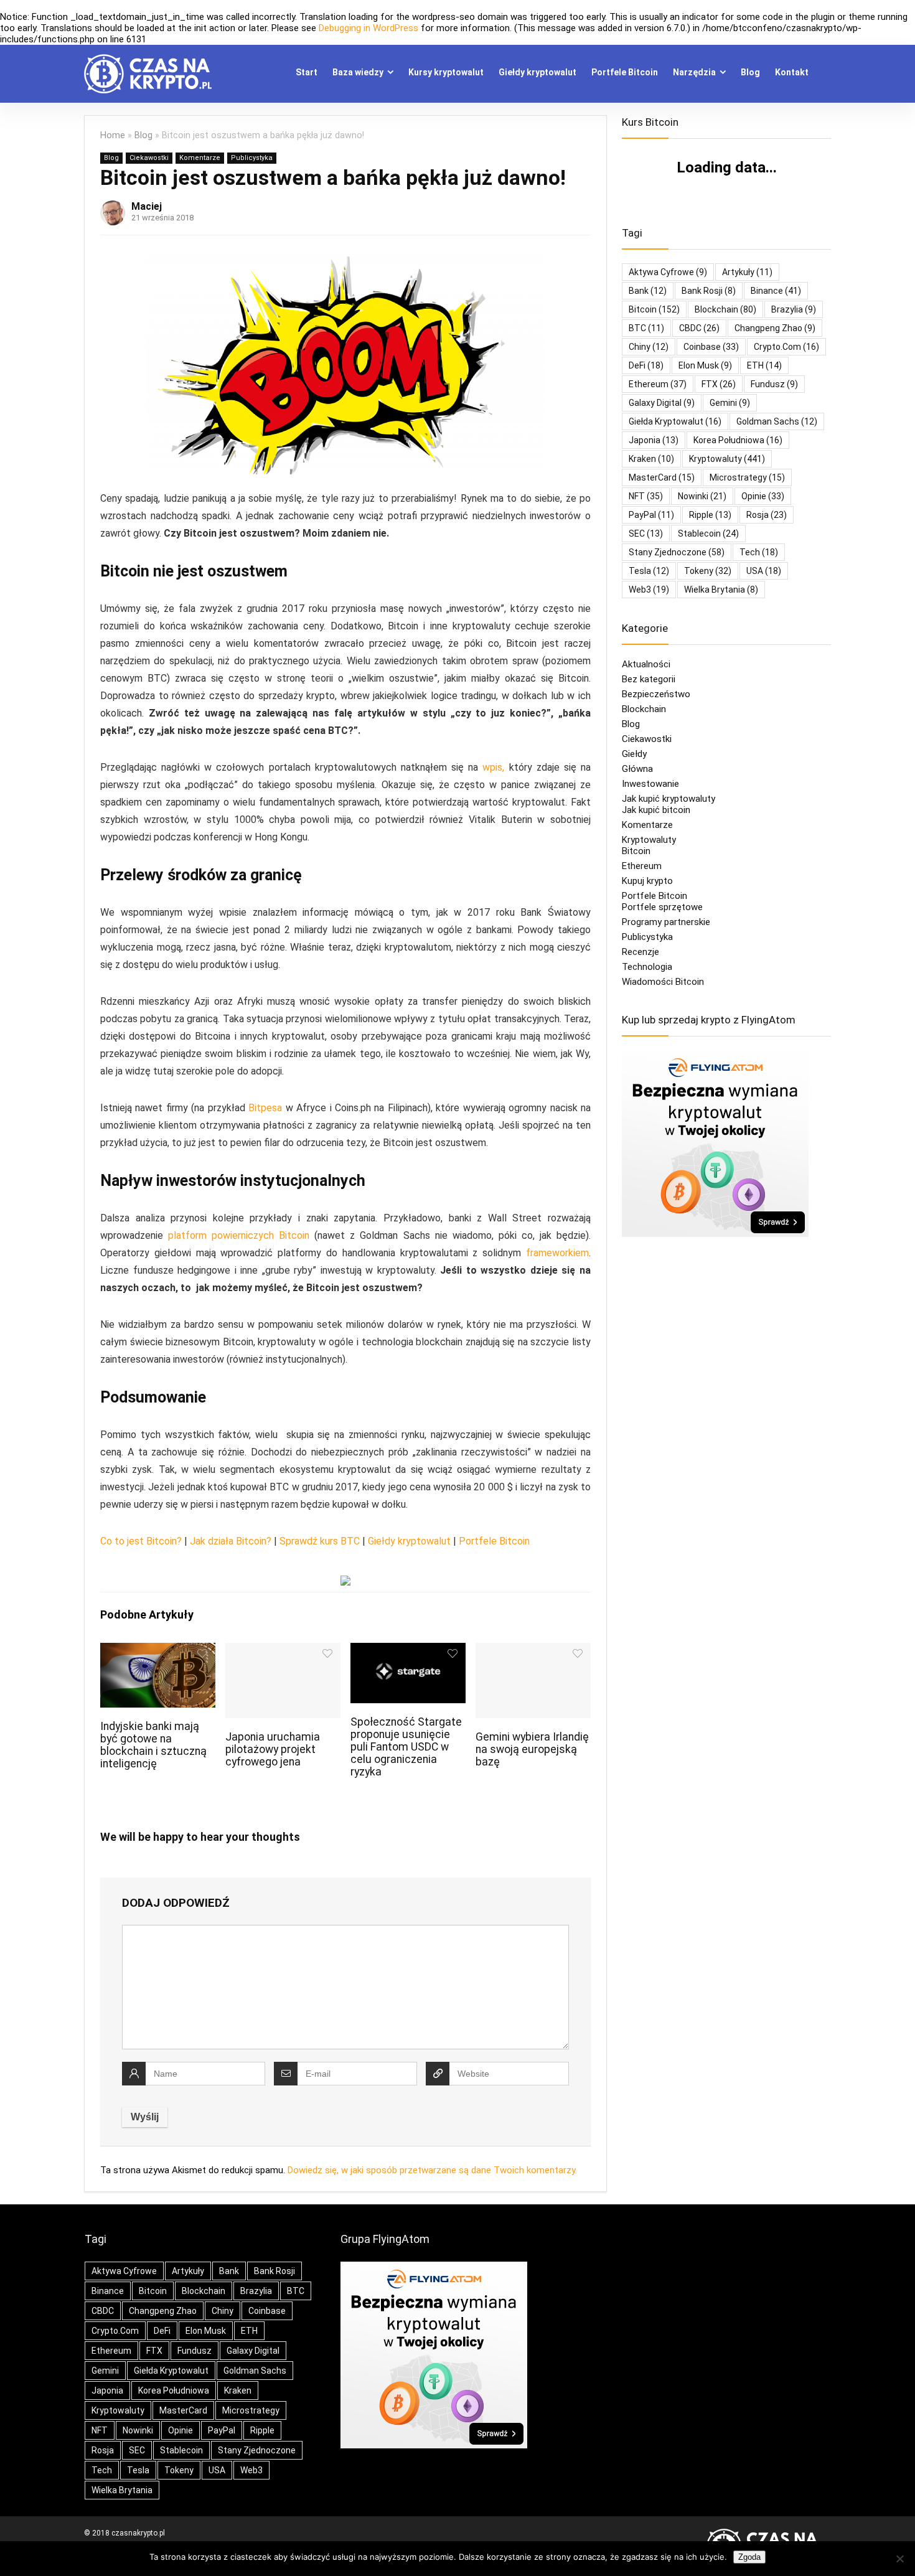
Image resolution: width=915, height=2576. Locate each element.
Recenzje (640, 952)
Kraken (651, 459)
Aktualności (646, 664)
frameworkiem (557, 1253)
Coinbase (711, 347)
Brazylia (794, 309)
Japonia (654, 440)
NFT (646, 496)
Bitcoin (636, 851)
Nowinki (702, 496)
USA (764, 571)
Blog (750, 72)
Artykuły (747, 272)
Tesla (649, 571)
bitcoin (654, 309)
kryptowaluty (727, 459)
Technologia (647, 967)
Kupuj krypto (647, 881)
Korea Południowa (738, 440)
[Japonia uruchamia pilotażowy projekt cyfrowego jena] (283, 1651)
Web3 (649, 590)
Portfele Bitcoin (625, 72)
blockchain (725, 309)
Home (113, 135)
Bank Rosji (709, 291)
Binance (776, 291)
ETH (764, 365)
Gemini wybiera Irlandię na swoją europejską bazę (532, 1749)
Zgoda (749, 2557)
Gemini (730, 403)
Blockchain (644, 709)
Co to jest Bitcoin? (141, 1541)
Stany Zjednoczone (677, 552)
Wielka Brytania (721, 590)
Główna (637, 769)
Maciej (147, 206)
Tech (759, 552)
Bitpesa (265, 1108)
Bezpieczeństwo (656, 694)
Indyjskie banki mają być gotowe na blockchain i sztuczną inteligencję (153, 1745)
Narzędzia (694, 72)
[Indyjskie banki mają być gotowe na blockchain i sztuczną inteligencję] (158, 1651)
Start (307, 72)
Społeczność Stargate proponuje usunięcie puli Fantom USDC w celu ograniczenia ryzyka (406, 1747)
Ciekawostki (149, 158)
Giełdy (634, 754)
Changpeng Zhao (775, 328)
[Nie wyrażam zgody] (899, 2559)
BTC (646, 328)
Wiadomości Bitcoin (663, 982)
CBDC (699, 328)
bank (648, 291)
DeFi (646, 365)
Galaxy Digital (662, 403)
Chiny (649, 347)
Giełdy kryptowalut (537, 72)
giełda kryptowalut (675, 421)
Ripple (710, 515)
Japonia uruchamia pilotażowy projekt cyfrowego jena (273, 1749)
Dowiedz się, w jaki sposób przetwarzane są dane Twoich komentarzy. (432, 2170)
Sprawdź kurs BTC (320, 1541)
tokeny (708, 571)
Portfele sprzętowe (662, 907)
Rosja (767, 515)
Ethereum (658, 384)
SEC (646, 534)
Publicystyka (252, 158)
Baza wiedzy (358, 72)
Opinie (763, 496)
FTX (719, 384)
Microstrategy (747, 477)
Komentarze (200, 158)
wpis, (493, 767)
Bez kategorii (649, 679)
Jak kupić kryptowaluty (669, 799)
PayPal (651, 515)
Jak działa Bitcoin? (231, 1541)
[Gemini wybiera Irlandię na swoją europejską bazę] (533, 1651)
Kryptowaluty (649, 840)
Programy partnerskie (666, 922)
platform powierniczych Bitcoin (239, 1235)
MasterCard (662, 477)
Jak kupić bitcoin (656, 810)
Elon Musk (705, 365)
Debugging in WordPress (368, 28)
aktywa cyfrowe (668, 272)
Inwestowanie (650, 784)
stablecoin (708, 534)
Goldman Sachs (777, 421)
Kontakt (792, 72)
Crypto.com (786, 347)
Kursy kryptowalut (446, 72)
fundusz (774, 384)
